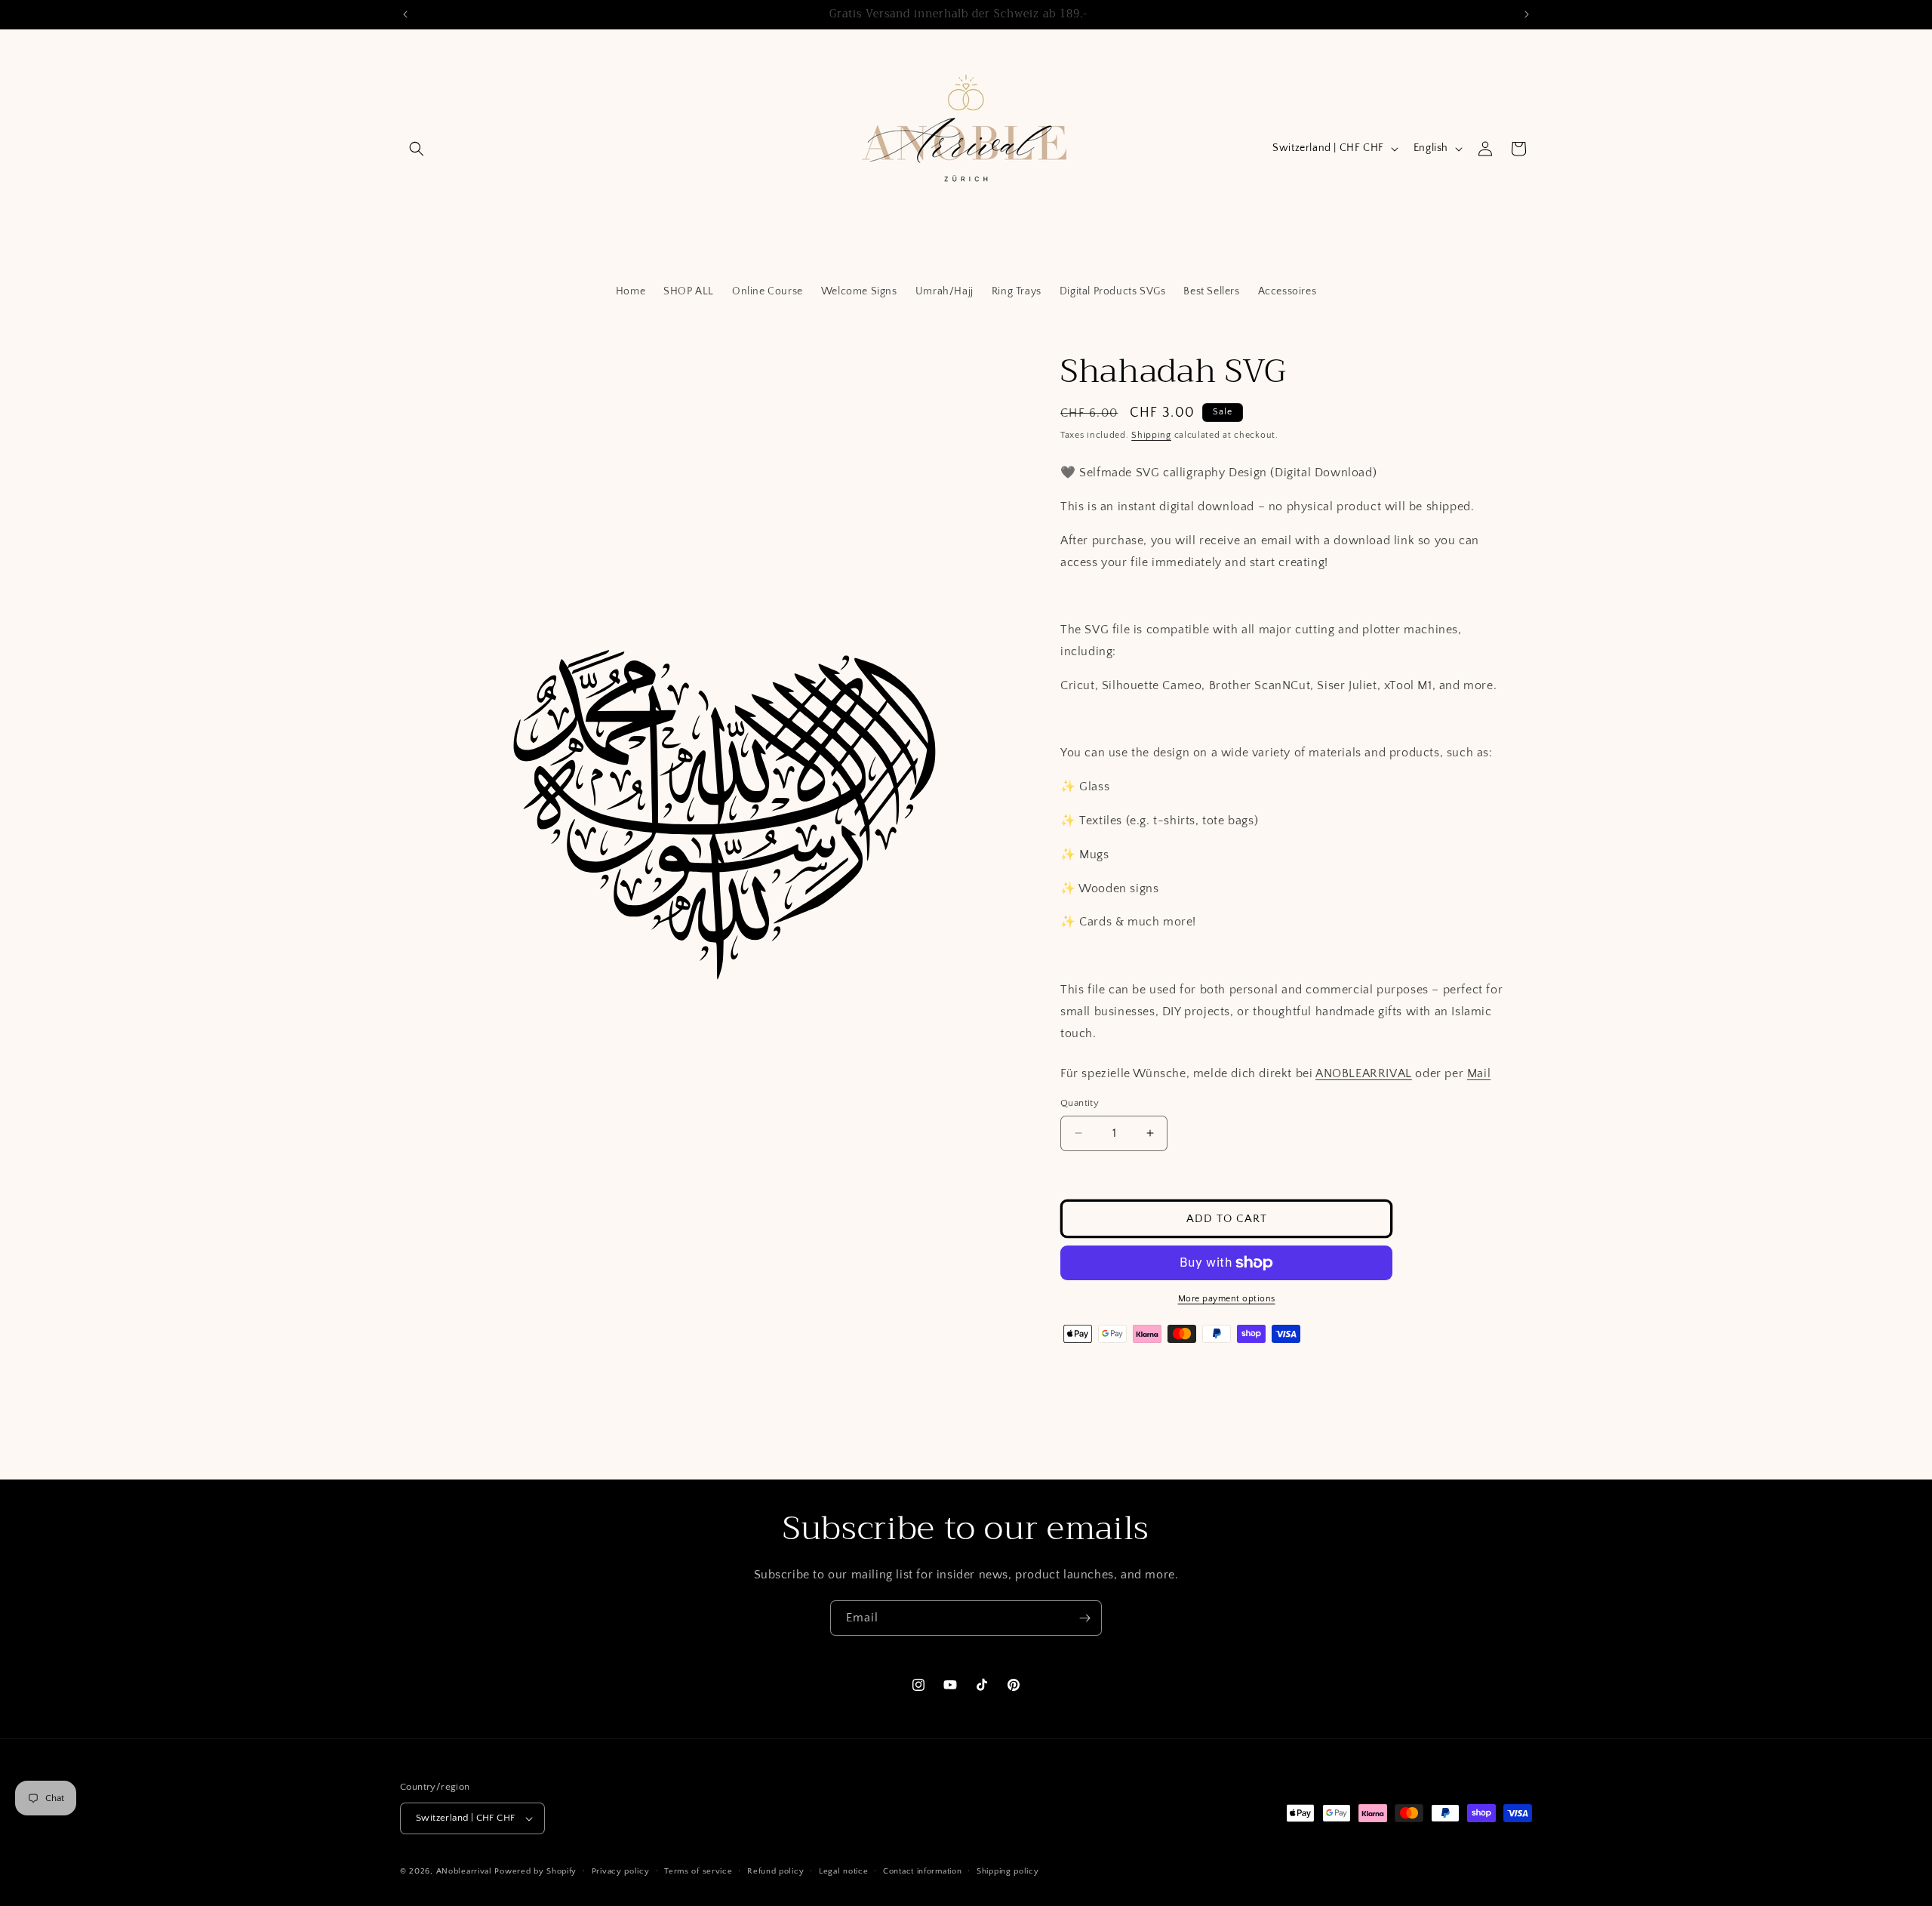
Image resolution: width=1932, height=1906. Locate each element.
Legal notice (843, 1871)
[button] (417, 149)
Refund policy (775, 1871)
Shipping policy (1008, 1871)
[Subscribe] (1084, 1618)
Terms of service (698, 1871)
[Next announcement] (1527, 14)
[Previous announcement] (405, 14)
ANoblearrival (464, 1871)
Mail (1479, 1073)
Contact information (922, 1871)
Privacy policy (621, 1871)
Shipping (1151, 435)
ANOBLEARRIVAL (1364, 1073)
